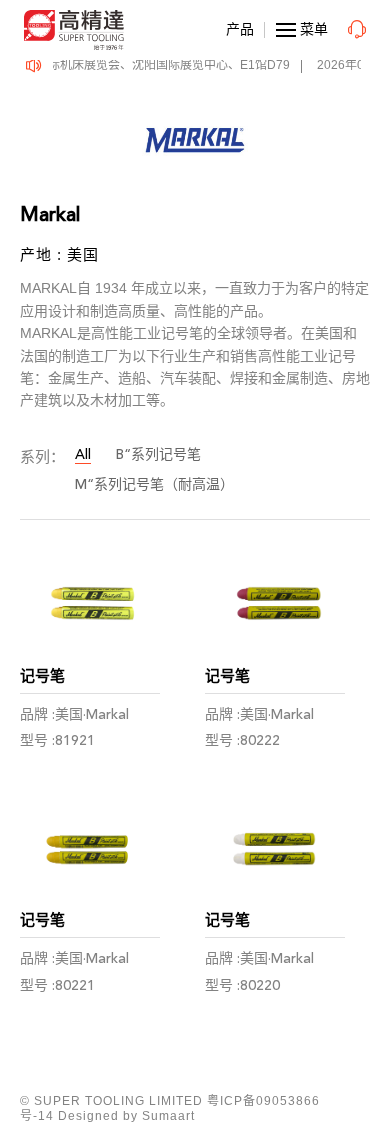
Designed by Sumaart (126, 1116)
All (83, 454)
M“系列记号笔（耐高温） (154, 484)
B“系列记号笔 (158, 454)
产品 (240, 29)
